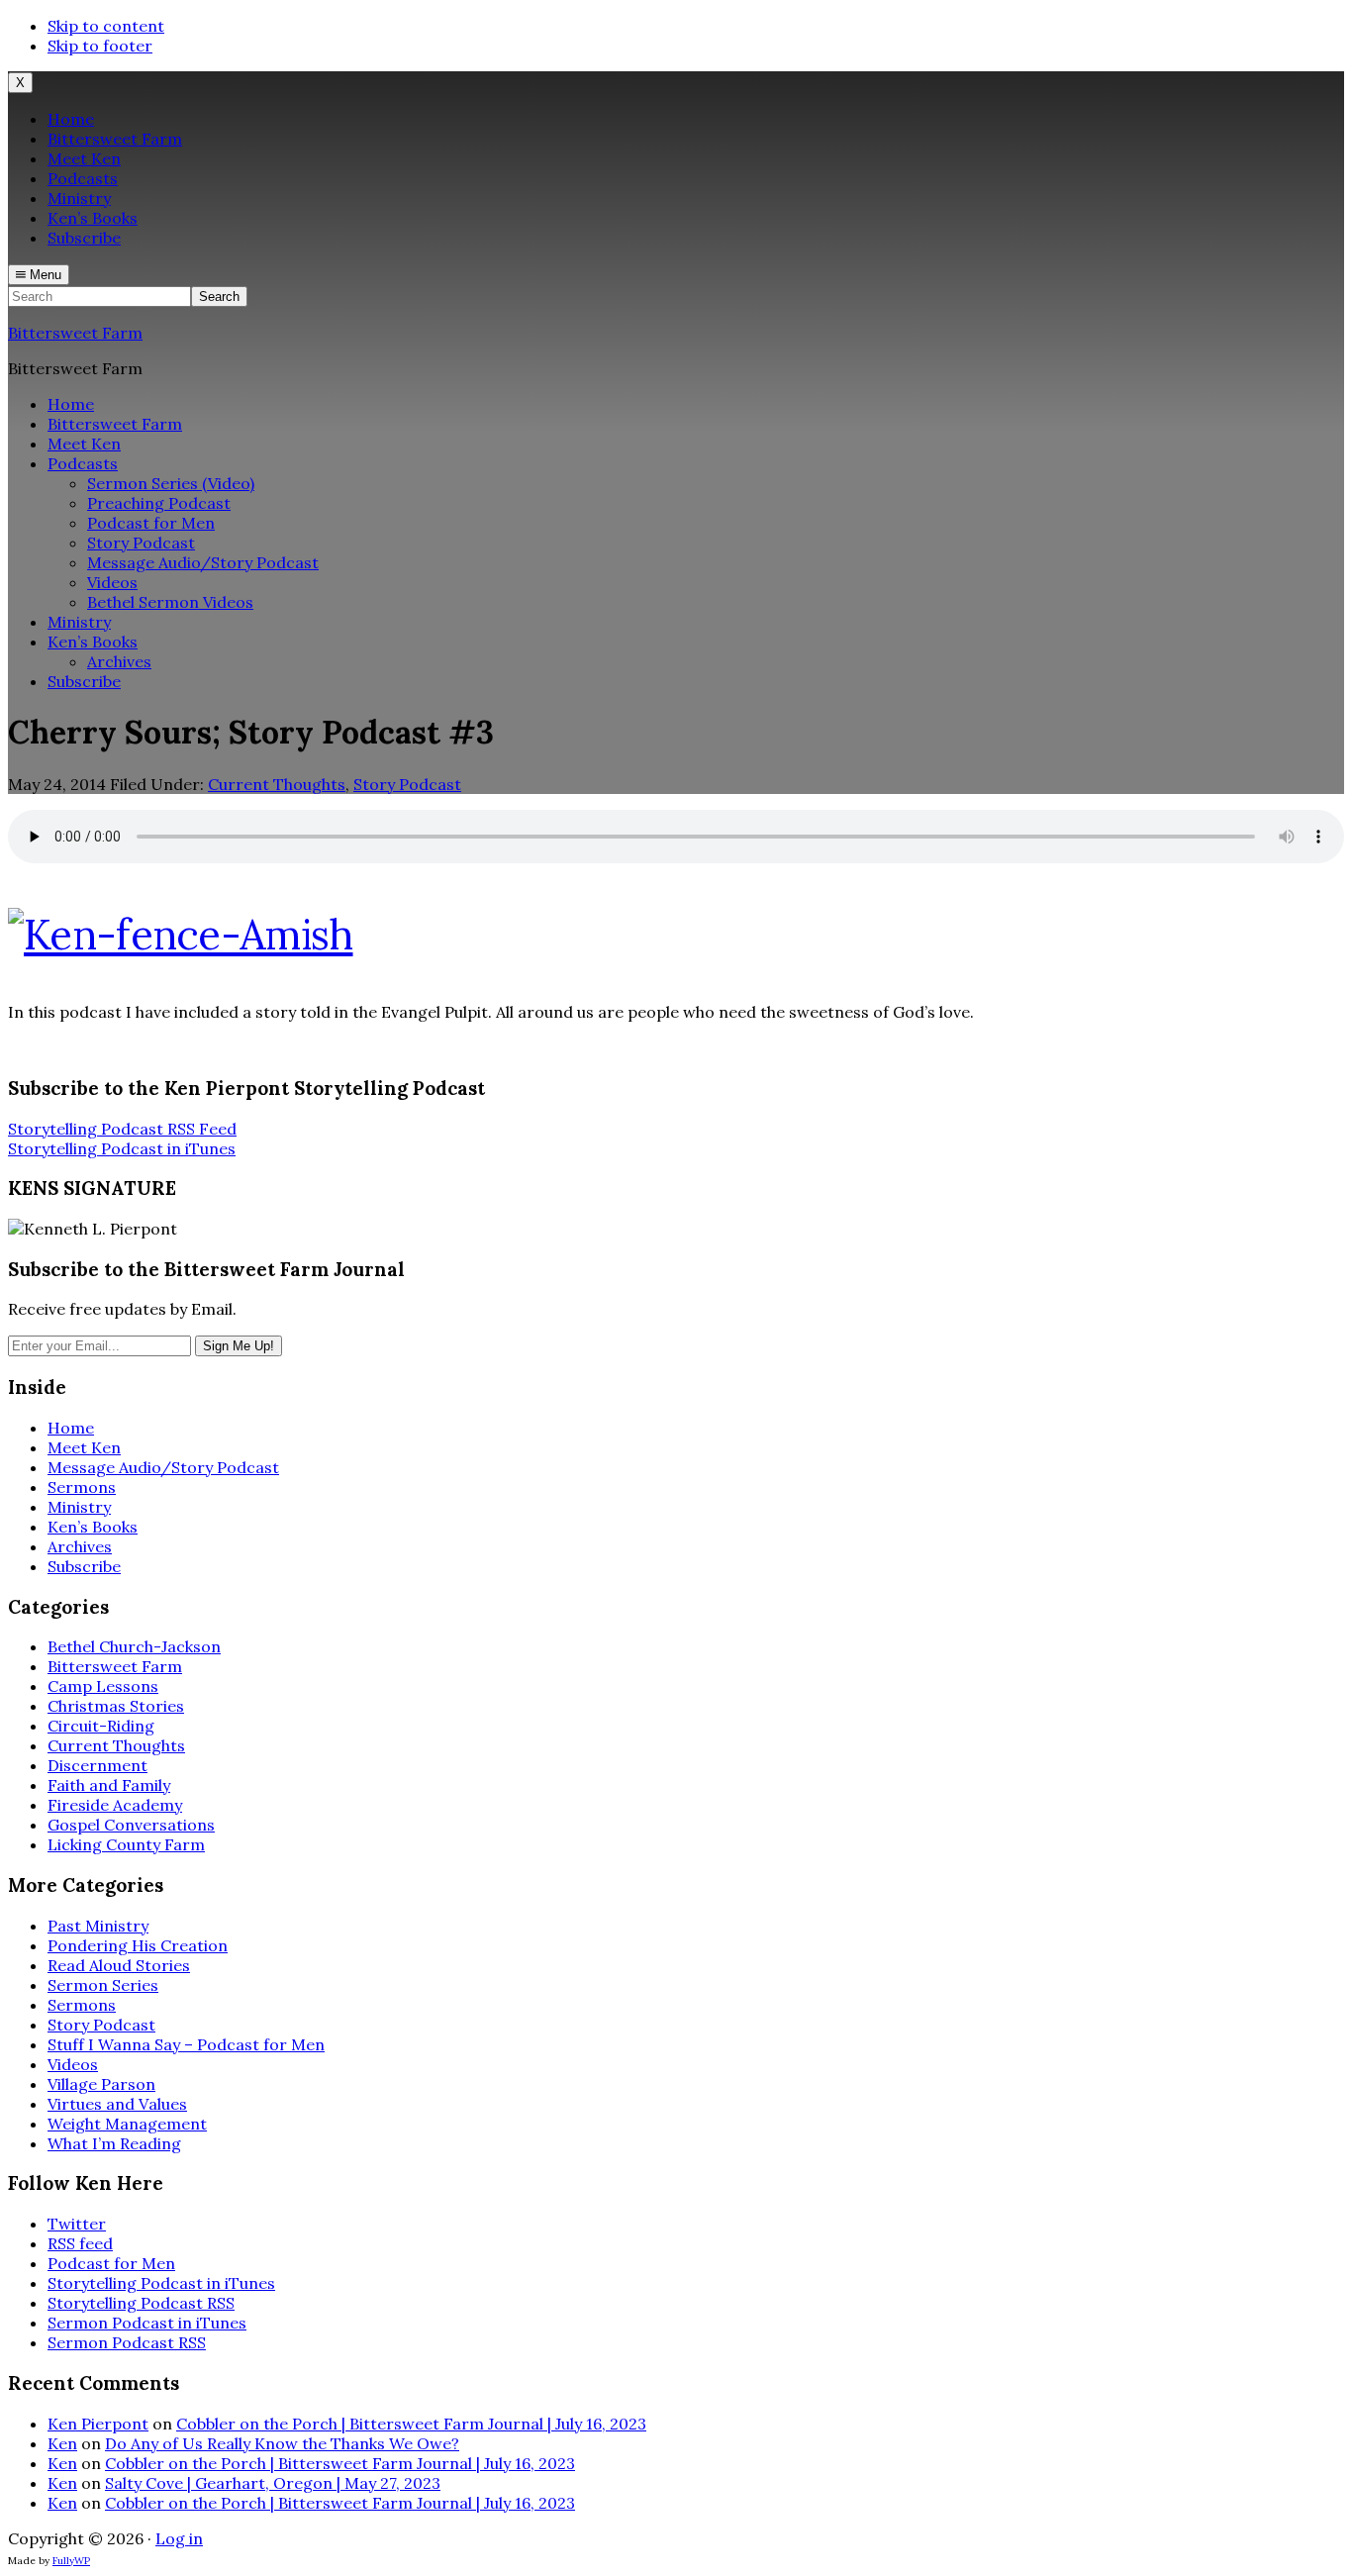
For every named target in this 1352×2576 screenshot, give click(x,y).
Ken (62, 2443)
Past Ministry (98, 1926)
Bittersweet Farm (75, 333)
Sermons (82, 1487)
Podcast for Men (111, 2263)
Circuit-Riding (101, 1726)
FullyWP (71, 2561)
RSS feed (80, 2243)
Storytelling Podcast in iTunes (122, 1148)
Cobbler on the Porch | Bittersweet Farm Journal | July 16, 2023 (411, 2424)
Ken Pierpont (98, 2424)
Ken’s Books (93, 1527)
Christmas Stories (116, 1706)
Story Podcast (407, 784)
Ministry (79, 1507)
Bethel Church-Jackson (134, 1646)
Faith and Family (109, 1785)
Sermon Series (103, 1985)
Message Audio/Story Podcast (163, 1467)
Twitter (77, 2224)
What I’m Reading (114, 2143)
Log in (179, 2538)
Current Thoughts (277, 784)
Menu (44, 275)
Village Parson (101, 2084)
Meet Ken (84, 1447)
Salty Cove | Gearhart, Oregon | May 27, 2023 (273, 2483)
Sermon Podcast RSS (127, 2342)
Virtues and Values (117, 2104)
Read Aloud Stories (119, 1965)
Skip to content (106, 26)
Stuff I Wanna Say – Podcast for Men (186, 2044)
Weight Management (127, 2124)
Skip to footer (100, 46)
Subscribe (84, 1566)
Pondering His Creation (138, 1945)
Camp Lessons (103, 1686)
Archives (80, 1546)
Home (71, 1428)
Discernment (97, 1765)
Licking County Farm (126, 1844)
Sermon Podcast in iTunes (147, 2323)
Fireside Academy (115, 1805)
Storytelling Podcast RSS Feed (122, 1129)
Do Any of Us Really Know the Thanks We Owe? (282, 2443)
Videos (73, 2064)
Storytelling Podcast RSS (141, 2303)
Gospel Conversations (131, 1825)
